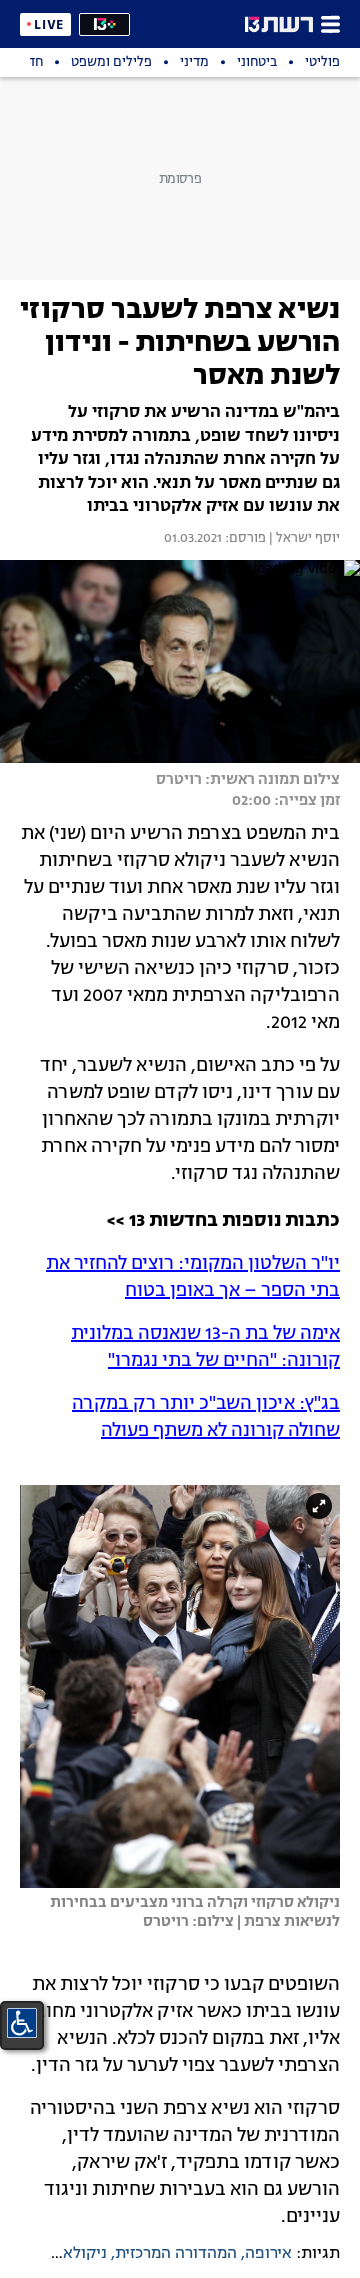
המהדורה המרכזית (176, 2254)
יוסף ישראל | (303, 539)
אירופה (268, 2254)
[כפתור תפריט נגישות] (22, 2023)
